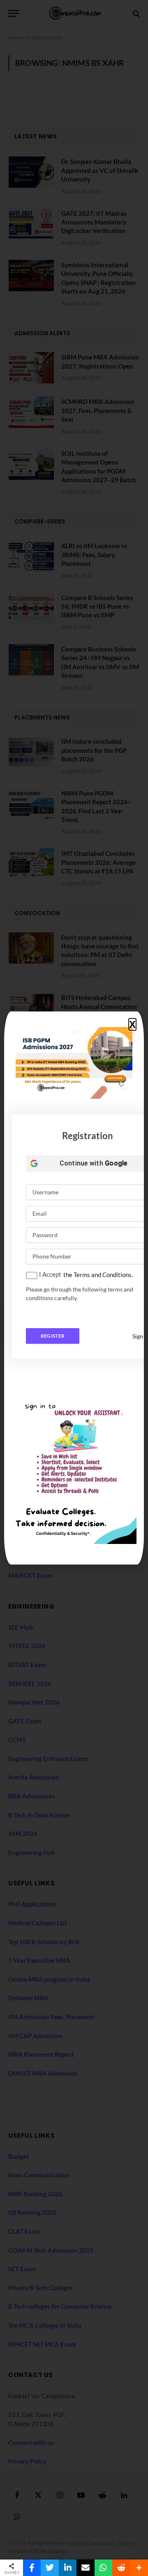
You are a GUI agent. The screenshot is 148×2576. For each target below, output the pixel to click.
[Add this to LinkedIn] (68, 2568)
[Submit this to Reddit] (121, 2568)
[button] (132, 1025)
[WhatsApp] (103, 2568)
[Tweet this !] (50, 2568)
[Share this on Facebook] (32, 2568)
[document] (74, 1288)
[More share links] (139, 2568)
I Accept (50, 1274)
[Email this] (85, 2568)
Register (53, 1336)
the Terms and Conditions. (98, 1275)
